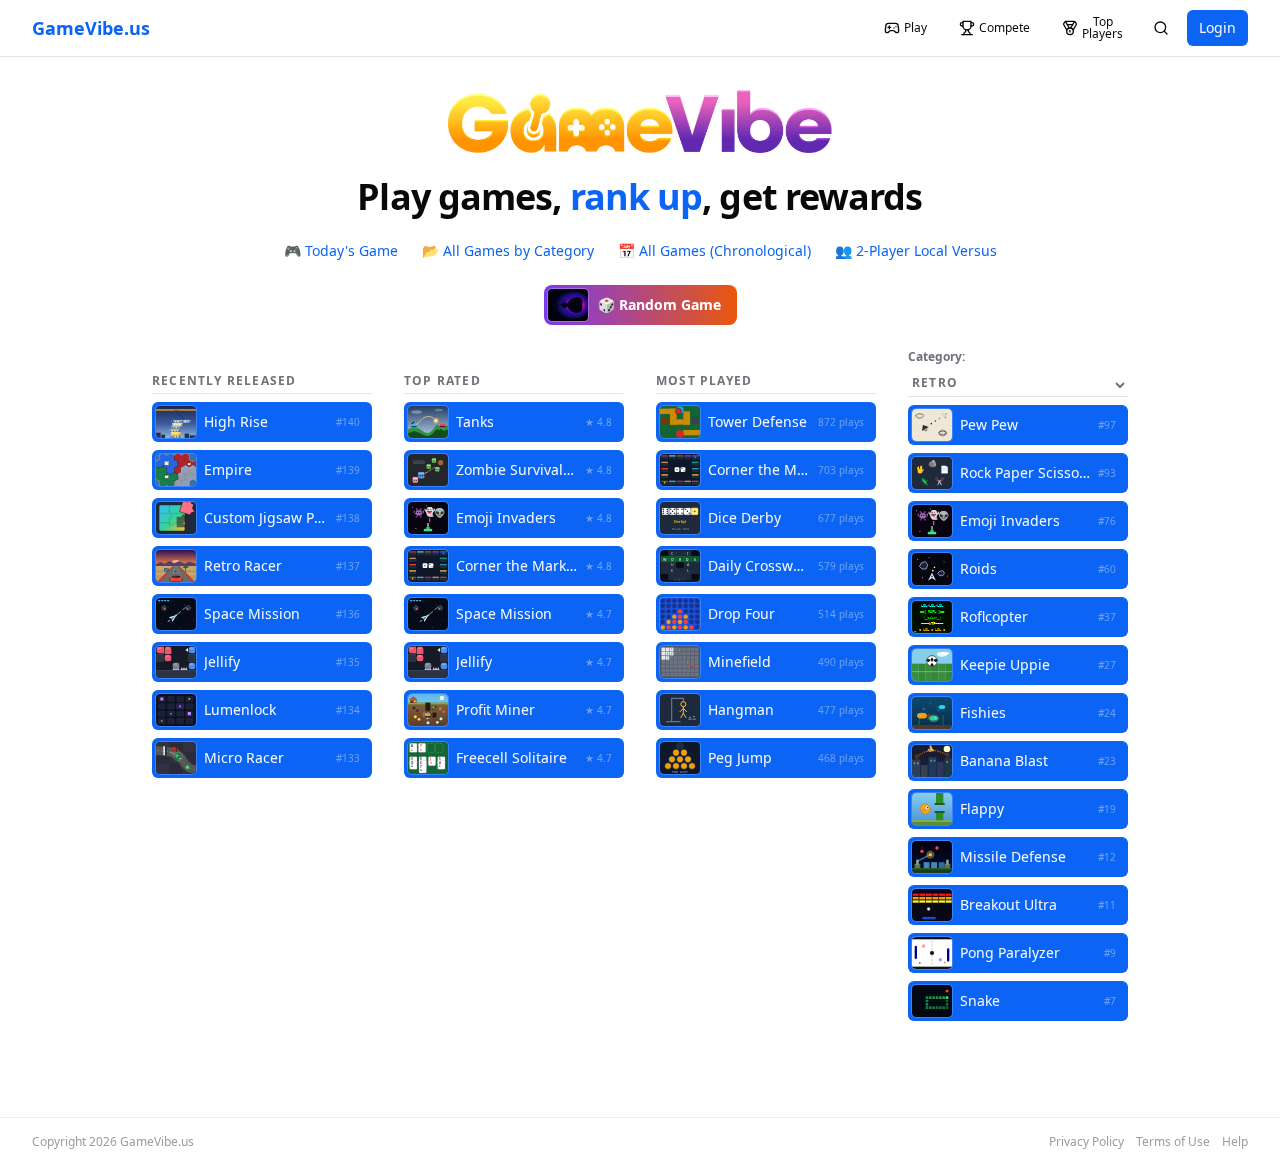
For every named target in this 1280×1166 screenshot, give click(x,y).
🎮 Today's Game (341, 250)
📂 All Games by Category (508, 250)
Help (1235, 1142)
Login (1217, 27)
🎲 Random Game (659, 304)
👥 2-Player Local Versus (916, 250)
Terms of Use (1173, 1142)
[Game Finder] (1161, 28)
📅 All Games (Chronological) (714, 250)
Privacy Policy (1086, 1142)
